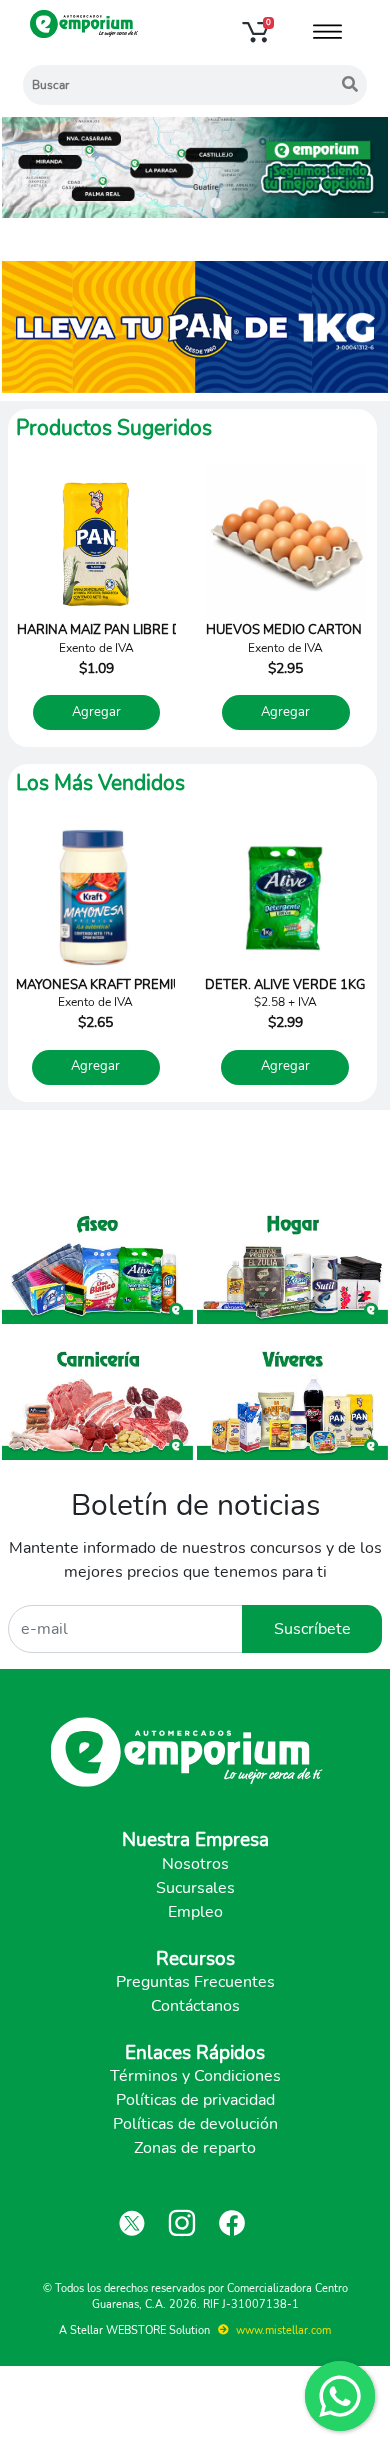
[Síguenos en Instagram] (182, 2223)
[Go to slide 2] (188, 203)
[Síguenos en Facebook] (232, 2223)
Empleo (195, 1912)
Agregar (96, 712)
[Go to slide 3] (202, 203)
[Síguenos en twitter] (132, 2223)
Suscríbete (312, 1629)
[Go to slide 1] (174, 203)
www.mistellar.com (282, 2330)
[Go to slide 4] (215, 202)
